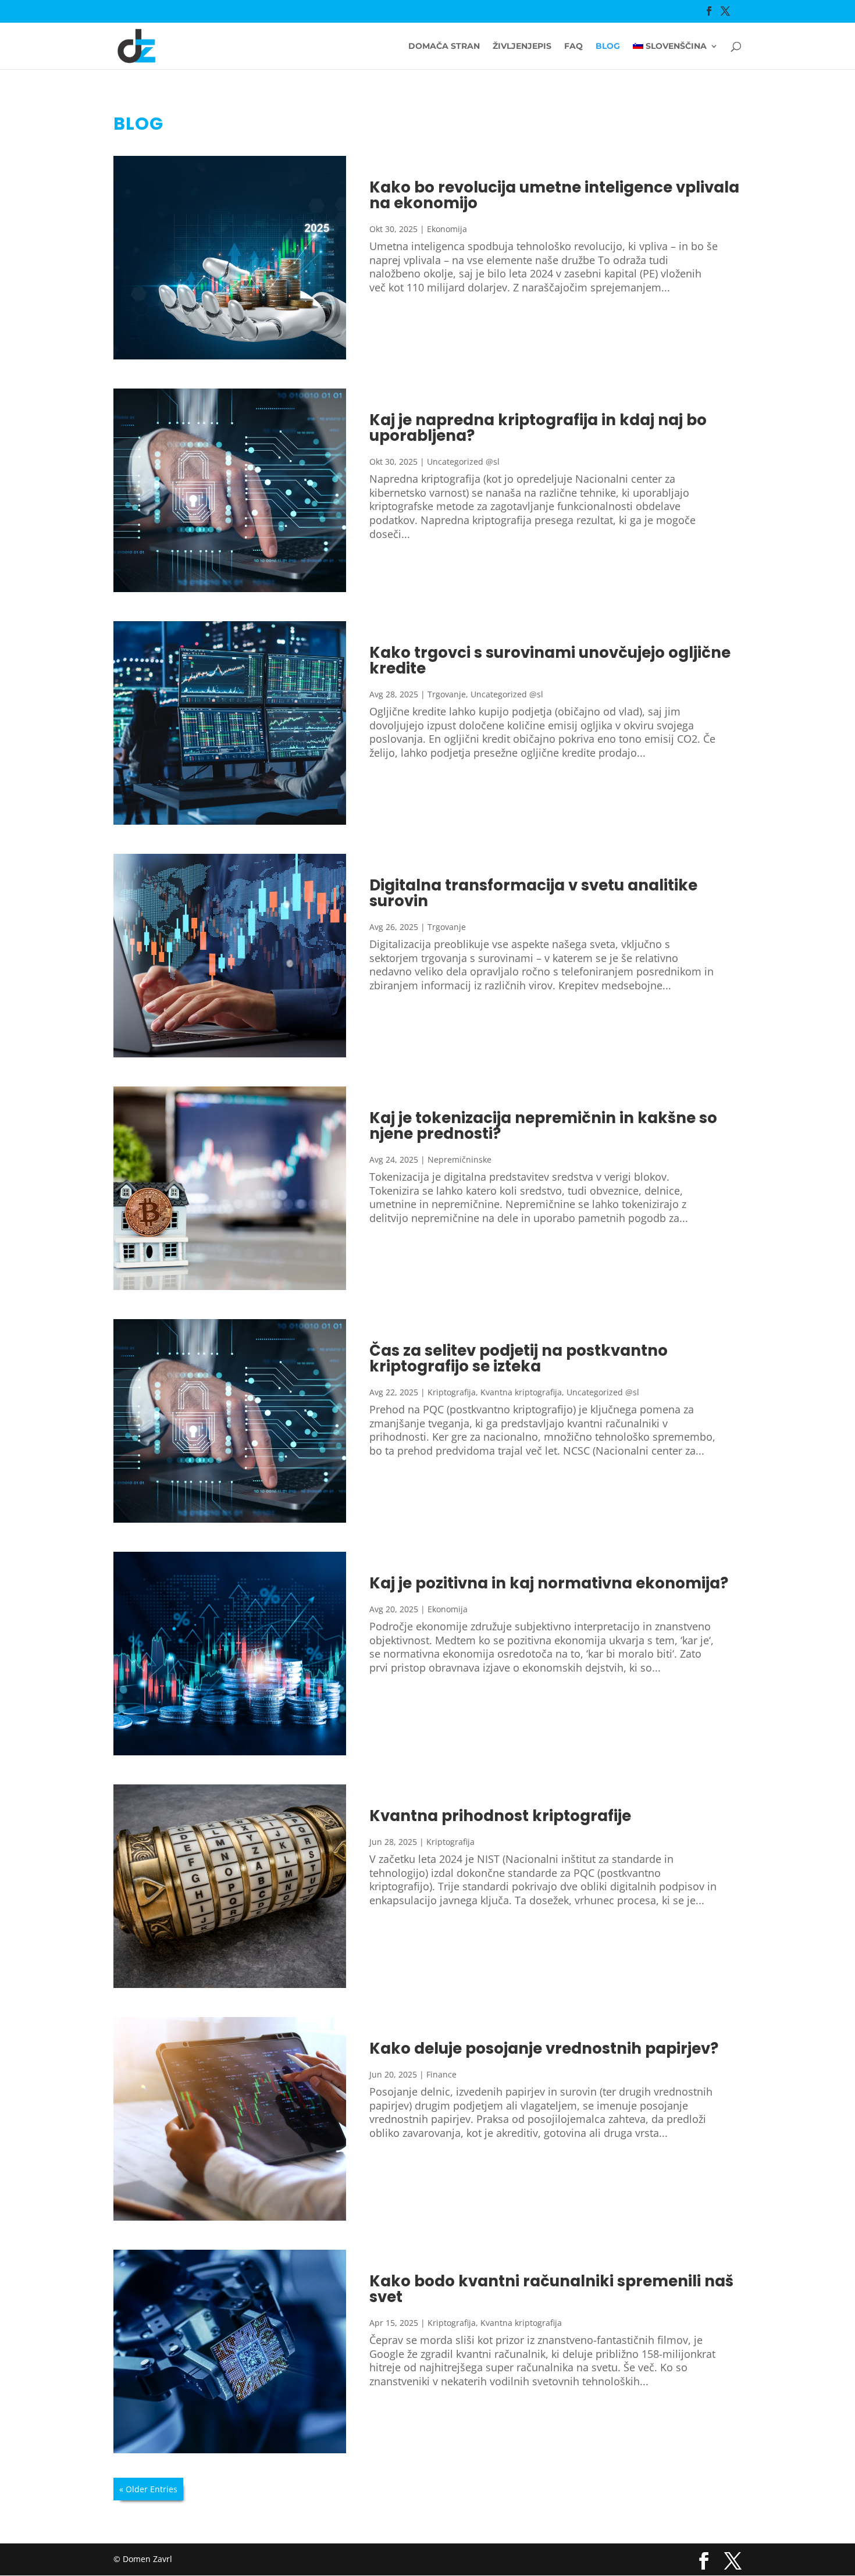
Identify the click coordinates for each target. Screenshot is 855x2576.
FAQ (573, 47)
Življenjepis (522, 47)
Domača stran (444, 47)
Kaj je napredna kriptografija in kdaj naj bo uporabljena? (538, 428)
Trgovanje (447, 694)
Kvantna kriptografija (521, 1392)
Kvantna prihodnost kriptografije (500, 1816)
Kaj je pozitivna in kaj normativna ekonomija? (549, 1583)
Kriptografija (452, 1392)
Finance (441, 2074)
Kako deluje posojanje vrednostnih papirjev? (544, 2048)
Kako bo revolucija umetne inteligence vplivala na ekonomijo (554, 195)
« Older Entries (148, 2489)
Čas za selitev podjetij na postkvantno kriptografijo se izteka (519, 1358)
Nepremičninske (459, 1159)
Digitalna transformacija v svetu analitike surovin (533, 893)
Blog (608, 47)
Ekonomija (447, 229)
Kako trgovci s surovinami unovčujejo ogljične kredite (550, 660)
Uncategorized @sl (463, 462)
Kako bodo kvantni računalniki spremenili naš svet (551, 2289)
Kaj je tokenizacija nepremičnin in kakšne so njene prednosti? (543, 1126)
